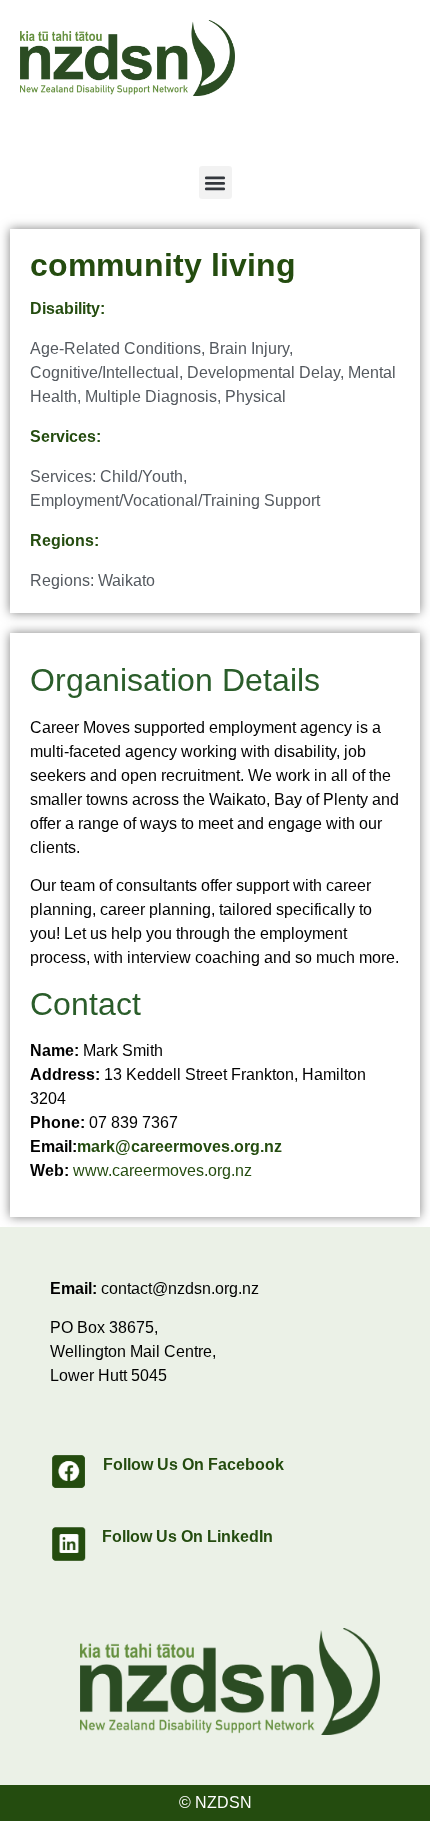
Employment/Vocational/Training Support (175, 500)
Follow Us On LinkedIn (187, 1536)
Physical (255, 396)
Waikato (126, 580)
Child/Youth (141, 476)
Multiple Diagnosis (151, 396)
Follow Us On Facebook (193, 1464)
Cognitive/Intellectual (104, 372)
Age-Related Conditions (115, 348)
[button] (215, 182)
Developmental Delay (263, 372)
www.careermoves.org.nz (162, 1170)
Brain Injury (249, 348)
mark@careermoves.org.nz (179, 1146)
